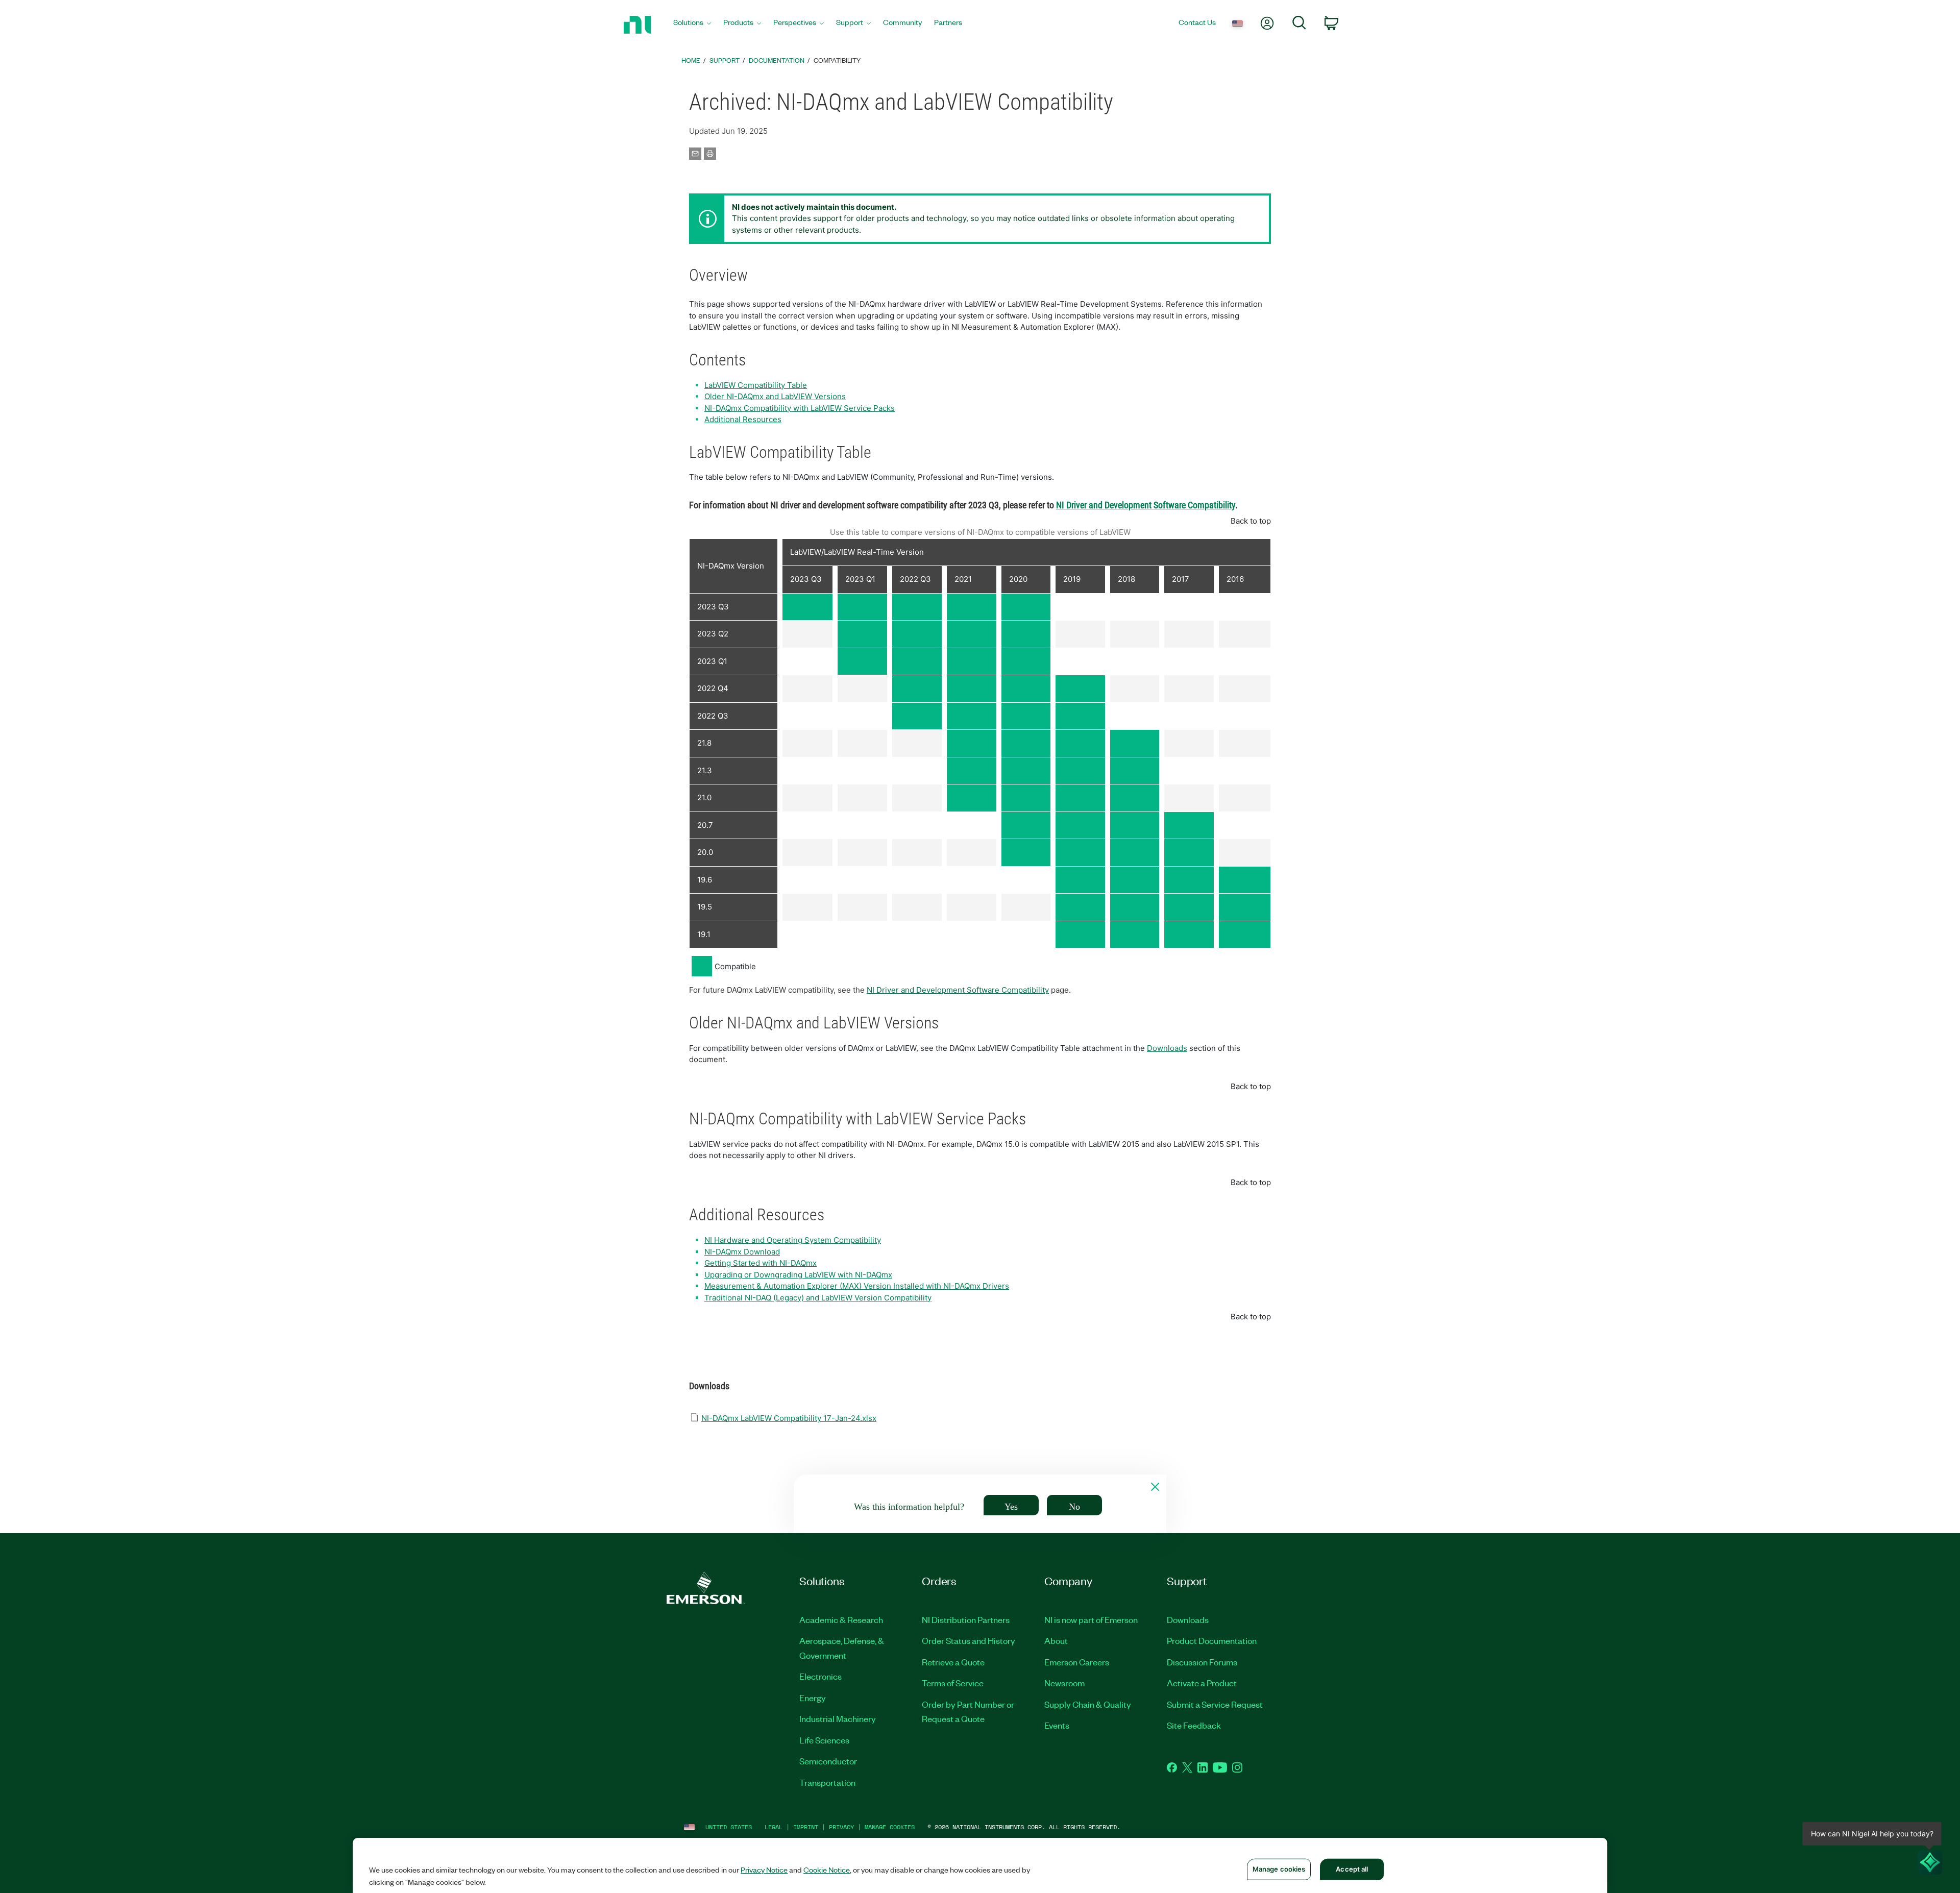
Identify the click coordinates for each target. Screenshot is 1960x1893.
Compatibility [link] (837, 60)
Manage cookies (890, 1827)
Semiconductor (828, 1761)
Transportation (827, 1782)
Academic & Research (841, 1619)
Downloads (1167, 1048)
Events (1057, 1725)
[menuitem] (692, 25)
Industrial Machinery (838, 1718)
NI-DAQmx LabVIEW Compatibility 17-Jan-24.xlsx (789, 1418)
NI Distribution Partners (966, 1619)
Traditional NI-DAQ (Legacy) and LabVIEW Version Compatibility (818, 1298)
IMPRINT (806, 1827)
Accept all (1352, 1869)
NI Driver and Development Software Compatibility (958, 990)
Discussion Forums (1202, 1662)
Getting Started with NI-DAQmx (761, 1263)
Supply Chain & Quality (1088, 1704)
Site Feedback (1194, 1725)
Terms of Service (953, 1683)
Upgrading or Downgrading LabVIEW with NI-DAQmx (798, 1275)
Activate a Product (1202, 1683)
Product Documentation (1212, 1640)
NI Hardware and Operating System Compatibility (793, 1240)
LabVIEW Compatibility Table (756, 385)
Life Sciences (824, 1740)
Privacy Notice (764, 1870)
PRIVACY (841, 1827)
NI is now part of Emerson (1091, 1619)
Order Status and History (969, 1640)
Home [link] (691, 60)
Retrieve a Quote (953, 1662)
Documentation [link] (777, 60)
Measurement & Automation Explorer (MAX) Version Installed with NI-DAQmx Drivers (857, 1286)
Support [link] (725, 60)
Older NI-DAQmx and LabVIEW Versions (775, 396)
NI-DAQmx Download (742, 1252)
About (1056, 1640)
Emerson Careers (1077, 1662)
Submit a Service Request (1215, 1704)
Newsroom (1064, 1683)
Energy (813, 1698)
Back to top (1251, 521)
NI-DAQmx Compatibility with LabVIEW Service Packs (800, 408)
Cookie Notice (827, 1870)
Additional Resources (743, 419)
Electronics (820, 1676)
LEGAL (774, 1827)
